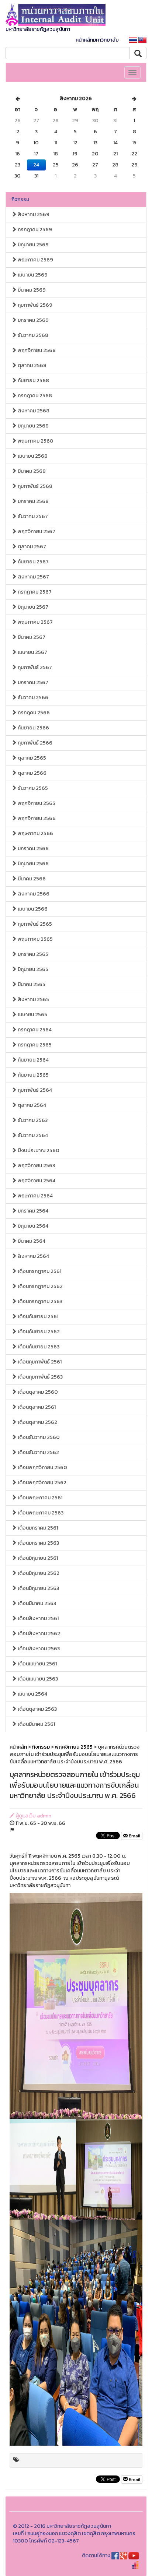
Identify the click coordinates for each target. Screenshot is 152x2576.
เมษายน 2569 (32, 275)
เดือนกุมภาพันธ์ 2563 (40, 1377)
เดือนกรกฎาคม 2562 (40, 1286)
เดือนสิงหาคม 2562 (38, 1634)
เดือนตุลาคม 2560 (37, 1392)
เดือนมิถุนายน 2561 (37, 1558)
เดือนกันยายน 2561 (37, 1317)
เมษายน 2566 (32, 909)
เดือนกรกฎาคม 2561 (39, 1271)
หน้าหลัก (18, 1747)
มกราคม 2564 (32, 1211)
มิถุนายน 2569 (33, 245)
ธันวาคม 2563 (32, 1120)
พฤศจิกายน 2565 (36, 803)
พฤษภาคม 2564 (35, 1196)
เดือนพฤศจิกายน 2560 (42, 1468)
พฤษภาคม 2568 (35, 441)
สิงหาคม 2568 (33, 411)
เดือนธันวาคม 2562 (38, 1452)
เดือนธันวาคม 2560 (38, 1437)
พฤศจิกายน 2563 (36, 1166)
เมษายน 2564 (32, 1694)
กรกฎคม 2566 (33, 713)
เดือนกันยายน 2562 (38, 1332)
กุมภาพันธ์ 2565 (34, 924)
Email (134, 1836)
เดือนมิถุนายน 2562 (38, 1573)
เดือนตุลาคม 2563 (37, 1709)
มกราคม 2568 (33, 501)
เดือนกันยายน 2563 (38, 1347)
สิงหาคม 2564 (33, 1256)
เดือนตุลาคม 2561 (36, 1407)
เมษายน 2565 (32, 1015)
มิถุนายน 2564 (32, 1226)
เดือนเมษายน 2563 (37, 1679)
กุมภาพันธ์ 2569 (34, 305)
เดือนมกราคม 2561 (37, 1528)
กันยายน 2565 (33, 1075)
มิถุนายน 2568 (33, 426)
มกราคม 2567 (32, 682)
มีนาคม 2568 (31, 471)
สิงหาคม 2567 (33, 577)
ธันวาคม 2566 (32, 698)
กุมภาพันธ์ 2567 (34, 667)
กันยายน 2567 (33, 562)
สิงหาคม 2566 (33, 894)
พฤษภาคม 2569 (35, 260)
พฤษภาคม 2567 (35, 622)
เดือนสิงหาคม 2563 (38, 1649)
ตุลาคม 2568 (32, 365)
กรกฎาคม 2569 (34, 230)
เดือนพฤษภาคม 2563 (40, 1513)
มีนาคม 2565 (31, 984)
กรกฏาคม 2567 (34, 592)
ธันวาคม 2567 (32, 516)
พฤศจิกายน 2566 (36, 818)
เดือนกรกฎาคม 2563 (39, 1301)
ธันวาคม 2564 (32, 1135)
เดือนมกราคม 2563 (38, 1543)
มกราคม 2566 (33, 849)
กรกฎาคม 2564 (34, 1030)
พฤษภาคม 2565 (35, 939)
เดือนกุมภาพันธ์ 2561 (39, 1362)
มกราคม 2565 (32, 954)
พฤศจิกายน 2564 (36, 1181)
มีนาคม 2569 (31, 290)
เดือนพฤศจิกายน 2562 (42, 1483)
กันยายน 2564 (33, 1060)
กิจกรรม (20, 199)
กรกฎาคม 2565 (34, 1045)
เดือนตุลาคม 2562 (37, 1422)
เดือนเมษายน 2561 (37, 1664)
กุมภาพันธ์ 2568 (34, 486)
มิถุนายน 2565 (32, 969)
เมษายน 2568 (32, 456)
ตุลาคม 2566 (32, 773)
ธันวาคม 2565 (32, 788)
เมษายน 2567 (32, 652)
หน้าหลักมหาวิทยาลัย (97, 40)
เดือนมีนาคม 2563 (36, 1603)
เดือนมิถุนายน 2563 (38, 1588)
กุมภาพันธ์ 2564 (34, 1090)
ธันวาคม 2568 (32, 335)
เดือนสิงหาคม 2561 (38, 1618)
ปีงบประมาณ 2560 (38, 1150)
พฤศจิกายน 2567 (36, 532)
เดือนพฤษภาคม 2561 (39, 1498)
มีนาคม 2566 (31, 879)
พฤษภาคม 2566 (35, 833)
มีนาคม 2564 (31, 1241)
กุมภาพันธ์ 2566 (34, 743)
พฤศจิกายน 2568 (36, 350)
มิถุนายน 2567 (32, 607)
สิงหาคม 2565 (33, 1000)
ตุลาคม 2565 (31, 758)
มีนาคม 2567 (31, 637)
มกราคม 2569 (33, 320)
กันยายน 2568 (33, 381)
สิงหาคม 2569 (33, 214)
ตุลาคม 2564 (31, 1105)
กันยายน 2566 (33, 728)
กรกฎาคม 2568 (34, 396)
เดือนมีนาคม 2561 (36, 1724)
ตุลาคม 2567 (31, 547)
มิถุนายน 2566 (33, 864)
